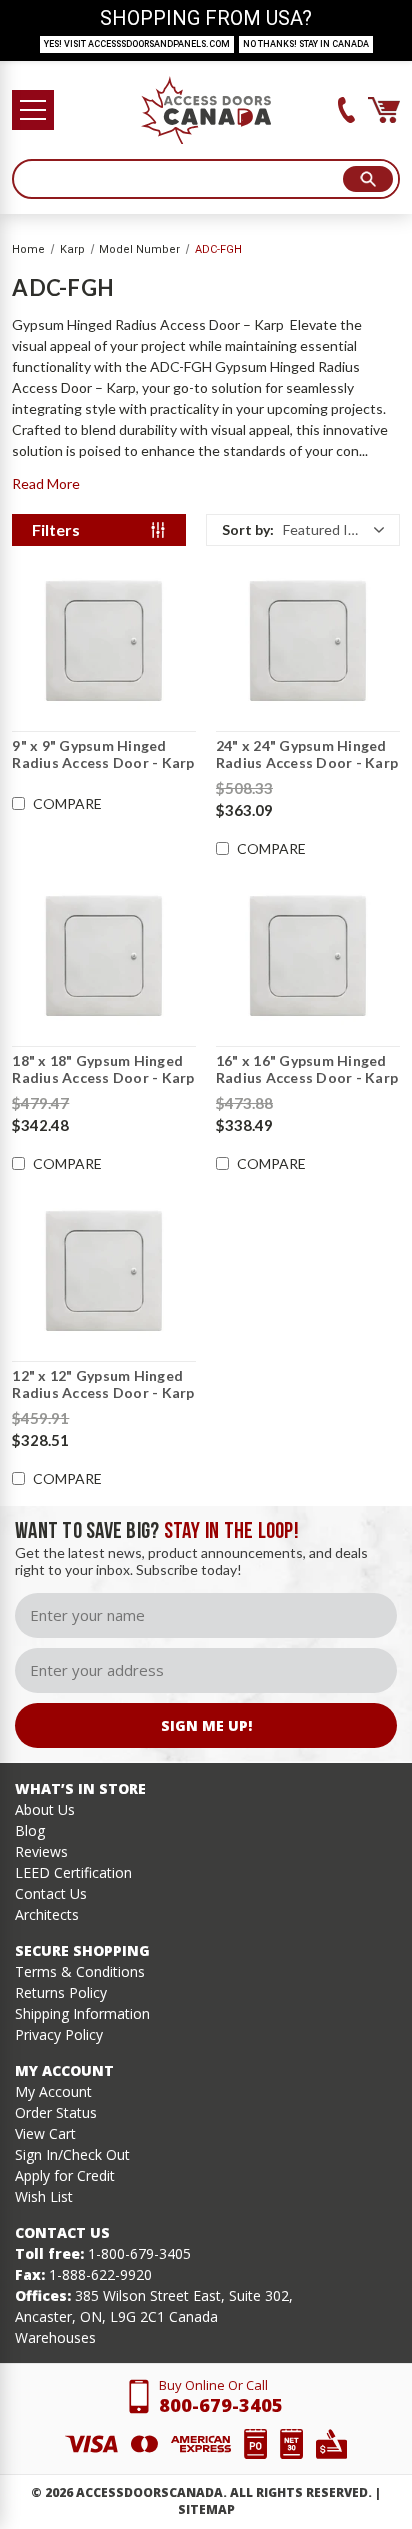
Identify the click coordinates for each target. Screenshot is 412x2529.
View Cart (45, 2133)
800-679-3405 (221, 2405)
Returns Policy (61, 1992)
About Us (45, 1809)
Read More (46, 483)
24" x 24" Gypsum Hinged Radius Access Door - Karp (307, 754)
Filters (56, 529)
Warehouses (55, 2337)
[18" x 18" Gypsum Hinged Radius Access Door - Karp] (104, 956)
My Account (53, 2091)
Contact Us (51, 1893)
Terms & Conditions (80, 1971)
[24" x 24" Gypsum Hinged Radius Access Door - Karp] (308, 641)
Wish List (44, 2196)
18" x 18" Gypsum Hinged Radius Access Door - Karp (103, 1069)
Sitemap (206, 2509)
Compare (67, 804)
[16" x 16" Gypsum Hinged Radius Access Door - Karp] (308, 956)
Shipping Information (82, 2013)
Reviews (41, 1851)
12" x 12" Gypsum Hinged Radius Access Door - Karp (103, 1384)
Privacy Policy (59, 2034)
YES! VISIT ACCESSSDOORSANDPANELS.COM (137, 44)
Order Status (56, 2112)
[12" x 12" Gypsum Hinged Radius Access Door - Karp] (104, 1271)
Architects (47, 1914)
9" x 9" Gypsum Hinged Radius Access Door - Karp (103, 754)
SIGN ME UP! (206, 1725)
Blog (30, 1830)
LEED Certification (73, 1872)
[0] (384, 110)
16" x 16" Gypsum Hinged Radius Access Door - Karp (307, 1069)
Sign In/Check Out (72, 2154)
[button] (303, 530)
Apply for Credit (65, 2175)
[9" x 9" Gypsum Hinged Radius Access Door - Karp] (104, 641)
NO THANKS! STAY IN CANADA (306, 44)
